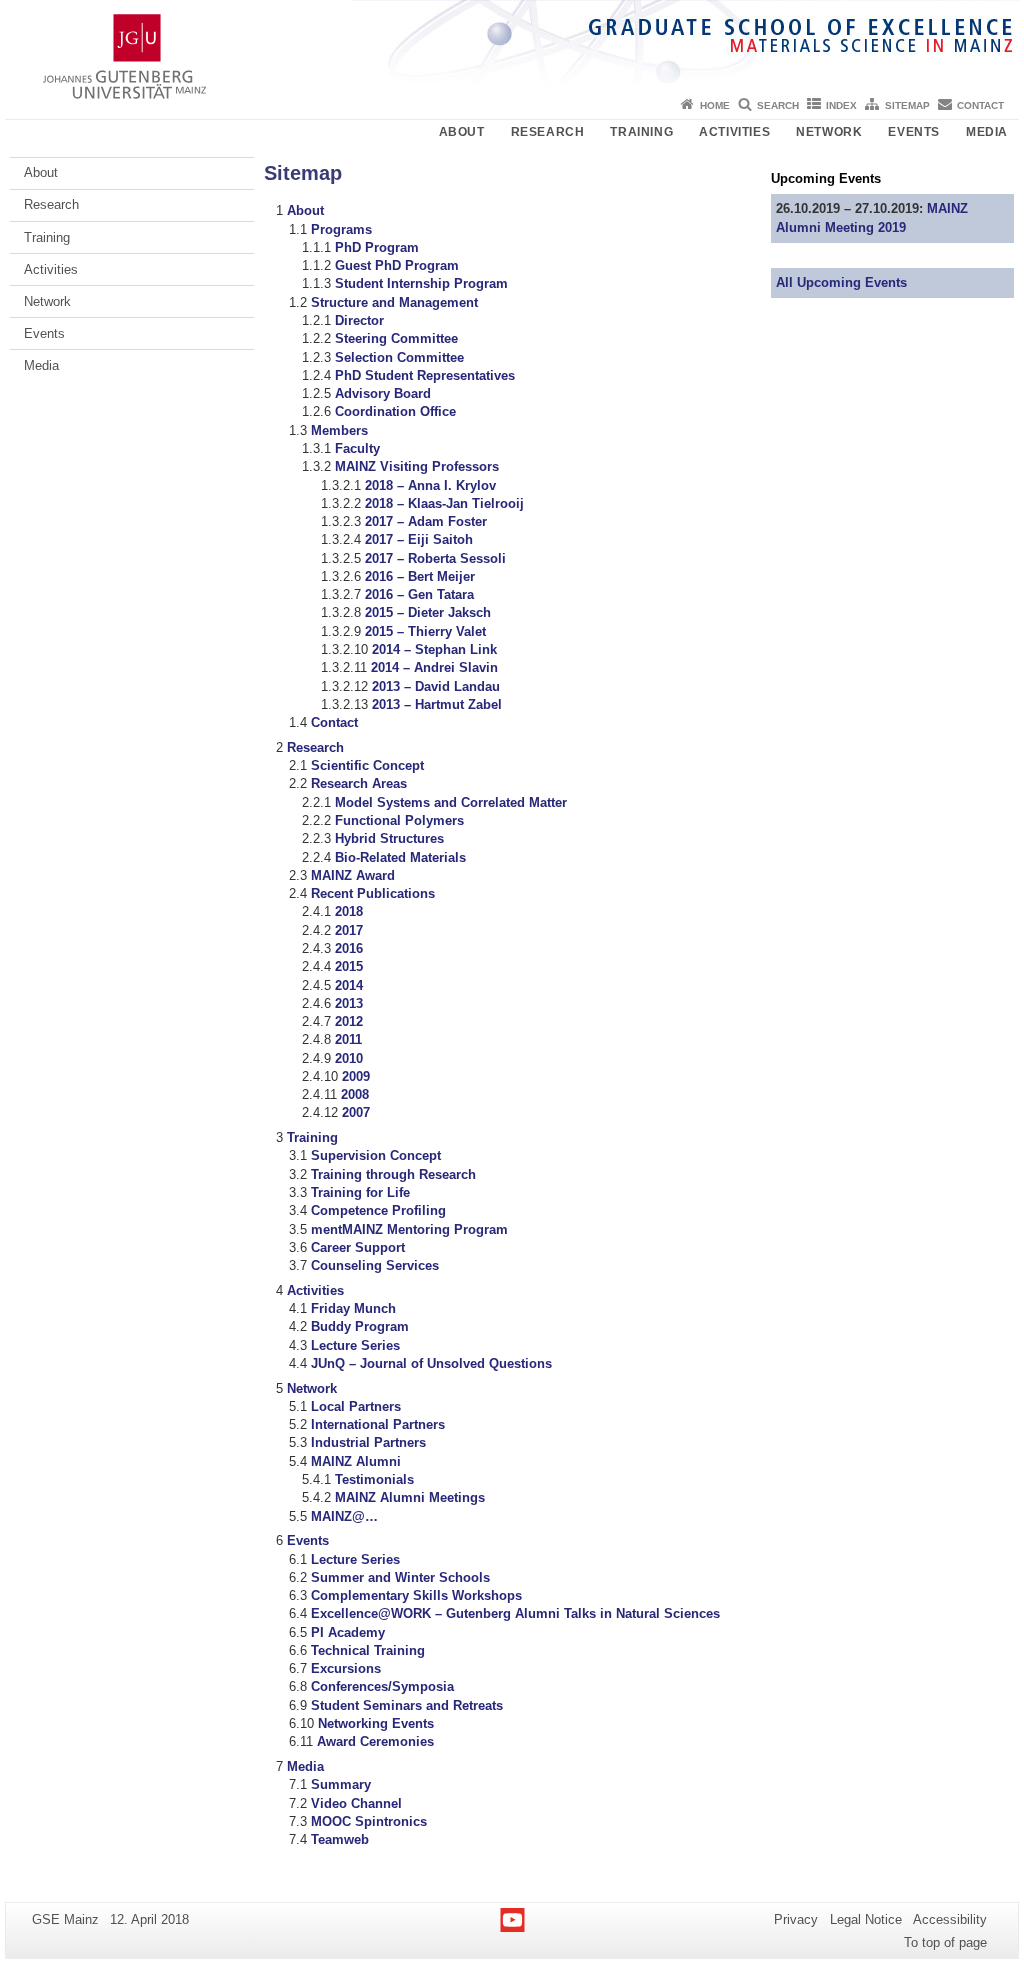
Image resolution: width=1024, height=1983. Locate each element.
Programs (341, 229)
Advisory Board (383, 393)
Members (339, 430)
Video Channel (356, 1803)
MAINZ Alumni (356, 1461)
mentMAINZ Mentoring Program (409, 1229)
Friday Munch (353, 1308)
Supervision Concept (376, 1155)
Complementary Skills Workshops (416, 1595)
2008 (355, 1094)
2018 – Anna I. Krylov (430, 485)
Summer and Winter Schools (400, 1577)
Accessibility (950, 1919)
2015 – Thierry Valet (425, 631)
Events (914, 132)
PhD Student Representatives (425, 375)
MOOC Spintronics (369, 1821)
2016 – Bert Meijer (420, 576)
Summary (341, 1784)
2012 (349, 1021)
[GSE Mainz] (512, 45)
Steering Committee (396, 338)
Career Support (358, 1247)
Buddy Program (360, 1326)
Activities (734, 132)
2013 (349, 1003)
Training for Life (360, 1192)
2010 (349, 1058)
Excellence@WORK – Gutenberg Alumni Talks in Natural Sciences (515, 1613)
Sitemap (907, 105)
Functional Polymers (399, 820)
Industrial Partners (368, 1442)
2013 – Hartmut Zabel (437, 704)
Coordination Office (395, 411)
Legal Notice (866, 1919)
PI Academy (348, 1632)
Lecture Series (355, 1345)
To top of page (945, 1942)
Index (841, 105)
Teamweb (340, 1839)
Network (829, 132)
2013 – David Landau (436, 686)
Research (548, 132)
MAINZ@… (344, 1516)
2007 (356, 1112)
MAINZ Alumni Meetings (410, 1497)
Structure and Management (394, 302)
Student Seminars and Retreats (407, 1705)
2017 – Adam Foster (426, 521)
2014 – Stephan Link (434, 649)
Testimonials (374, 1479)
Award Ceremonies (375, 1741)
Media (987, 132)
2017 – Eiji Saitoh (419, 539)
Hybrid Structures (389, 838)
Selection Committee (399, 357)
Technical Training (368, 1650)
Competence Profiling (378, 1210)
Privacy (796, 1919)
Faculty (357, 448)
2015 (349, 966)
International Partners (378, 1424)
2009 (356, 1076)
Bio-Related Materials (400, 857)
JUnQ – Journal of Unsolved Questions (431, 1363)
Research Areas (359, 783)
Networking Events (376, 1723)
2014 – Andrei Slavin (434, 667)
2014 (349, 985)
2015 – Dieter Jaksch (428, 612)
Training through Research (393, 1174)
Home (715, 105)
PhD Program (377, 247)
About (462, 132)
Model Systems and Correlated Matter (451, 802)
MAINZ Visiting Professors (417, 466)
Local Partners (356, 1406)
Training (641, 132)
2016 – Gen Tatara (419, 594)
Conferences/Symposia (382, 1686)
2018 (349, 911)
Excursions (346, 1668)
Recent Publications (373, 893)
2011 (348, 1039)
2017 (349, 930)
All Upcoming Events (841, 282)
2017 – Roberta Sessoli (435, 558)
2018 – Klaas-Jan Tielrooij (444, 503)
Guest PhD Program (397, 265)
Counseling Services (375, 1265)
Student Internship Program (421, 283)
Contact (980, 105)
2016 (349, 948)
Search (778, 105)
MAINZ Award (353, 875)
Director (359, 320)
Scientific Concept (367, 765)
